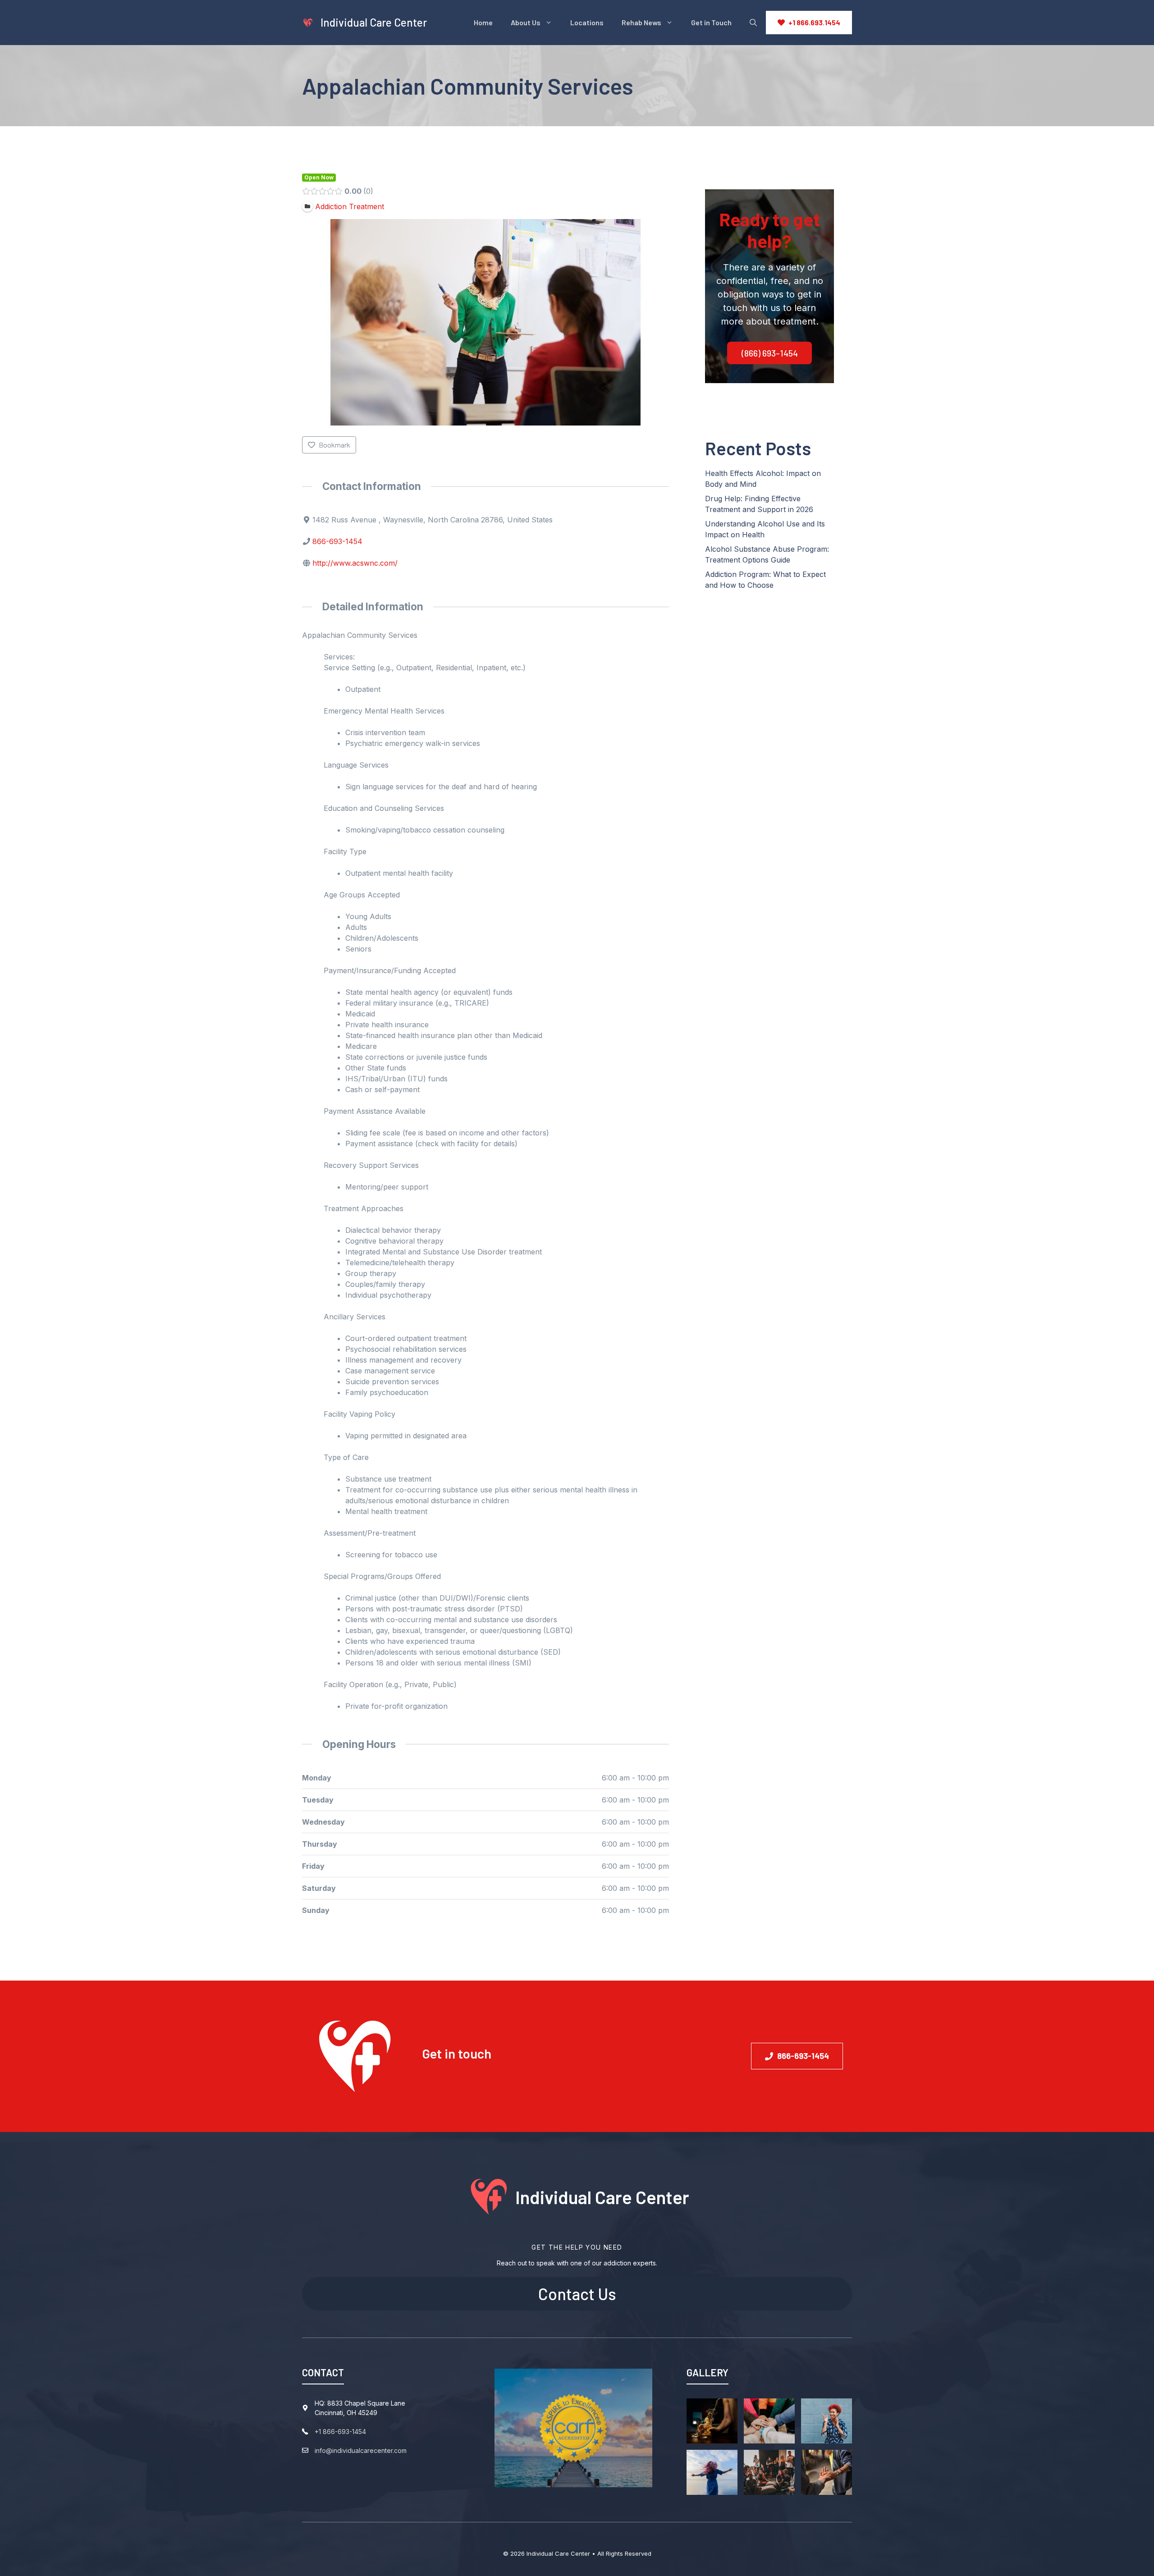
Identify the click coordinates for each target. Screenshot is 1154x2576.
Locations (587, 22)
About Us (526, 22)
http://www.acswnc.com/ (355, 563)
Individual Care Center (374, 22)
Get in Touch (711, 22)
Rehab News (641, 22)
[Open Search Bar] (753, 23)
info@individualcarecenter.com (361, 2450)
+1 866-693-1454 (340, 2432)
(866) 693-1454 (770, 353)
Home (483, 22)
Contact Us (577, 2294)
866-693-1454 (337, 541)
